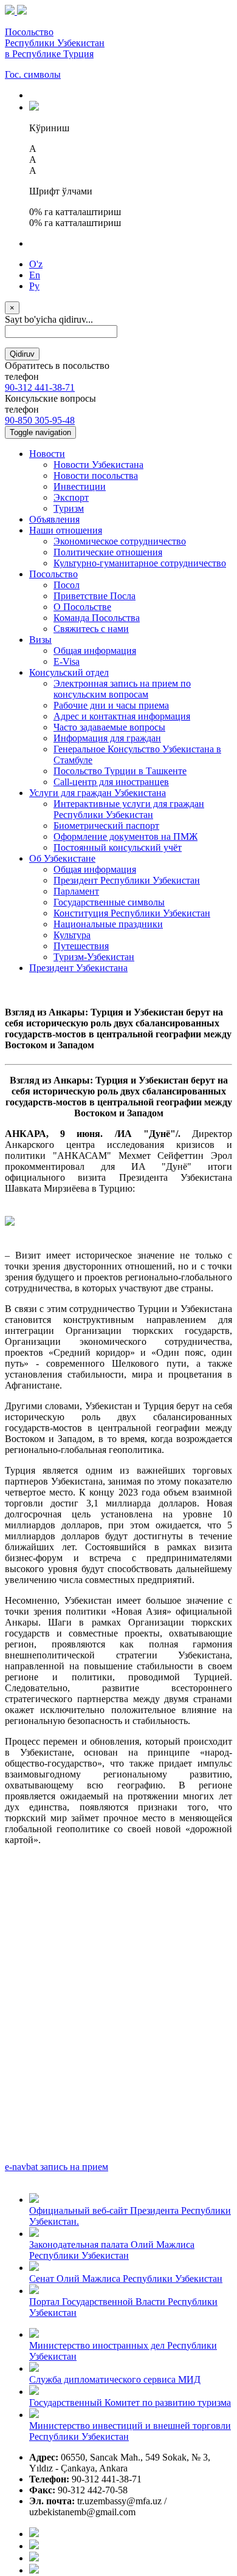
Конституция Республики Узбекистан (132, 913)
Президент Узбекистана (78, 968)
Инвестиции (80, 486)
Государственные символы (109, 902)
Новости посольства (96, 476)
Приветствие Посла (94, 596)
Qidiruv (22, 354)
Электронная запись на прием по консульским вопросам (122, 689)
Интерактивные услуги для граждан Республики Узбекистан (129, 809)
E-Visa (67, 661)
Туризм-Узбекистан (94, 957)
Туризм (69, 508)
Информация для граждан (107, 738)
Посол (67, 585)
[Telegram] (34, 2558)
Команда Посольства (97, 618)
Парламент (76, 891)
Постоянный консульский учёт (118, 847)
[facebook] (34, 2534)
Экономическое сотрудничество (120, 541)
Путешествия (81, 946)
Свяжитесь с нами (91, 629)
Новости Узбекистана (98, 465)
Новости (47, 454)
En (35, 275)
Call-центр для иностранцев (111, 782)
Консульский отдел (69, 672)
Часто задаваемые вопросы (109, 727)
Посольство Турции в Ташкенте (120, 771)
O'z (36, 264)
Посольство (53, 574)
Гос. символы (33, 74)
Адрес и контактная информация (122, 716)
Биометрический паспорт (106, 826)
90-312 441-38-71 (40, 387)
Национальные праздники (108, 924)
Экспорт (71, 497)
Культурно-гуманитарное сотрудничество (140, 563)
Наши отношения (66, 530)
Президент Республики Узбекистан (127, 880)
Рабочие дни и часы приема (111, 705)
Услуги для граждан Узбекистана (98, 793)
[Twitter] (34, 2546)
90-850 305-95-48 (40, 420)
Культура (72, 935)
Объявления (54, 519)
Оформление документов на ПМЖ (125, 836)
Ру (34, 286)
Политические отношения (108, 552)
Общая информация (95, 651)
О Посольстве (82, 607)
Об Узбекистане (62, 858)
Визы (40, 640)
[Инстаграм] (34, 2570)
